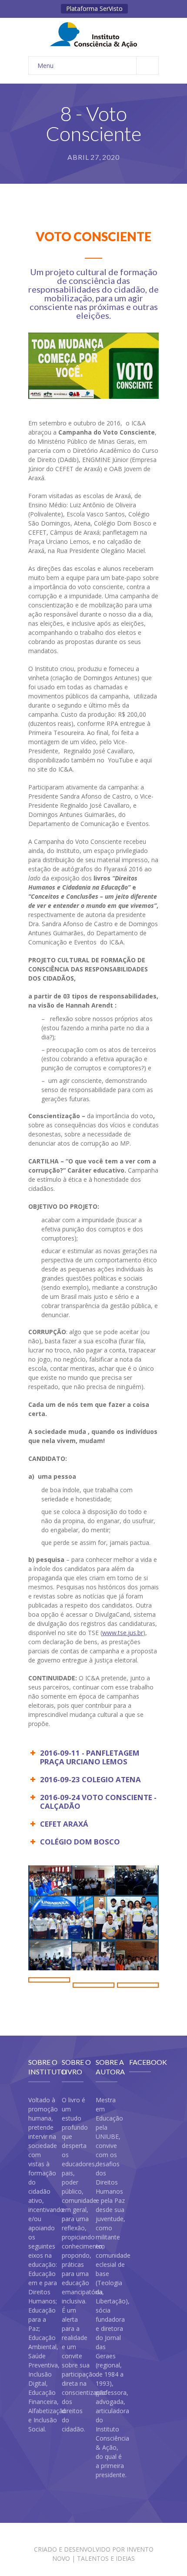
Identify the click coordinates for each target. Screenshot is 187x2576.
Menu (45, 66)
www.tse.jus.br (123, 1633)
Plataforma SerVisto (94, 8)
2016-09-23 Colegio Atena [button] (90, 1779)
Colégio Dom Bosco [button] (80, 1842)
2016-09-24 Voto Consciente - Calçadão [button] (98, 1802)
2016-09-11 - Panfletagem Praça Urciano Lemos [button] (90, 1757)
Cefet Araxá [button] (64, 1824)
